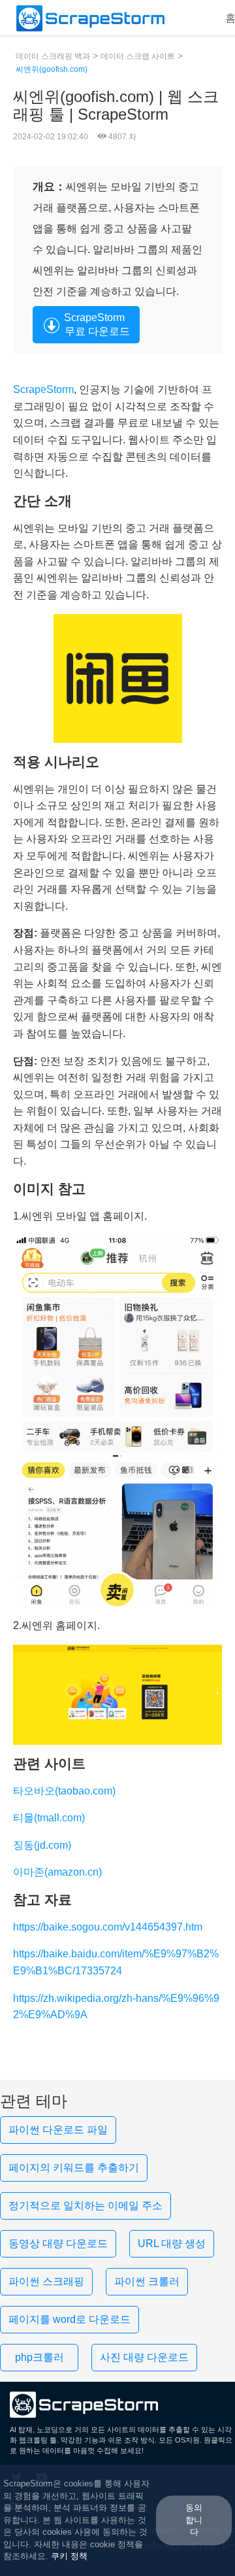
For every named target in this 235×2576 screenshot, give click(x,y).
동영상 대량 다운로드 (58, 2243)
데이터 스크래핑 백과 (53, 56)
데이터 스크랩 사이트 (138, 56)
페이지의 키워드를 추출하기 (74, 2168)
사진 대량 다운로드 (144, 2357)
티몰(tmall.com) (49, 1818)
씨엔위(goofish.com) (52, 69)
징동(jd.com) (42, 1845)
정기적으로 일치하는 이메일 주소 (86, 2206)
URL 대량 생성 (172, 2243)
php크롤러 (39, 2357)
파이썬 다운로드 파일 (58, 2130)
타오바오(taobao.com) (64, 1791)
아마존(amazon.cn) (57, 1872)
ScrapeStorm (43, 389)
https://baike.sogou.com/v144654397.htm (108, 1927)
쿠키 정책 (69, 2556)
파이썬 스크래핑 (46, 2281)
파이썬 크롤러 (147, 2281)
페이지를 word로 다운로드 (70, 2319)
